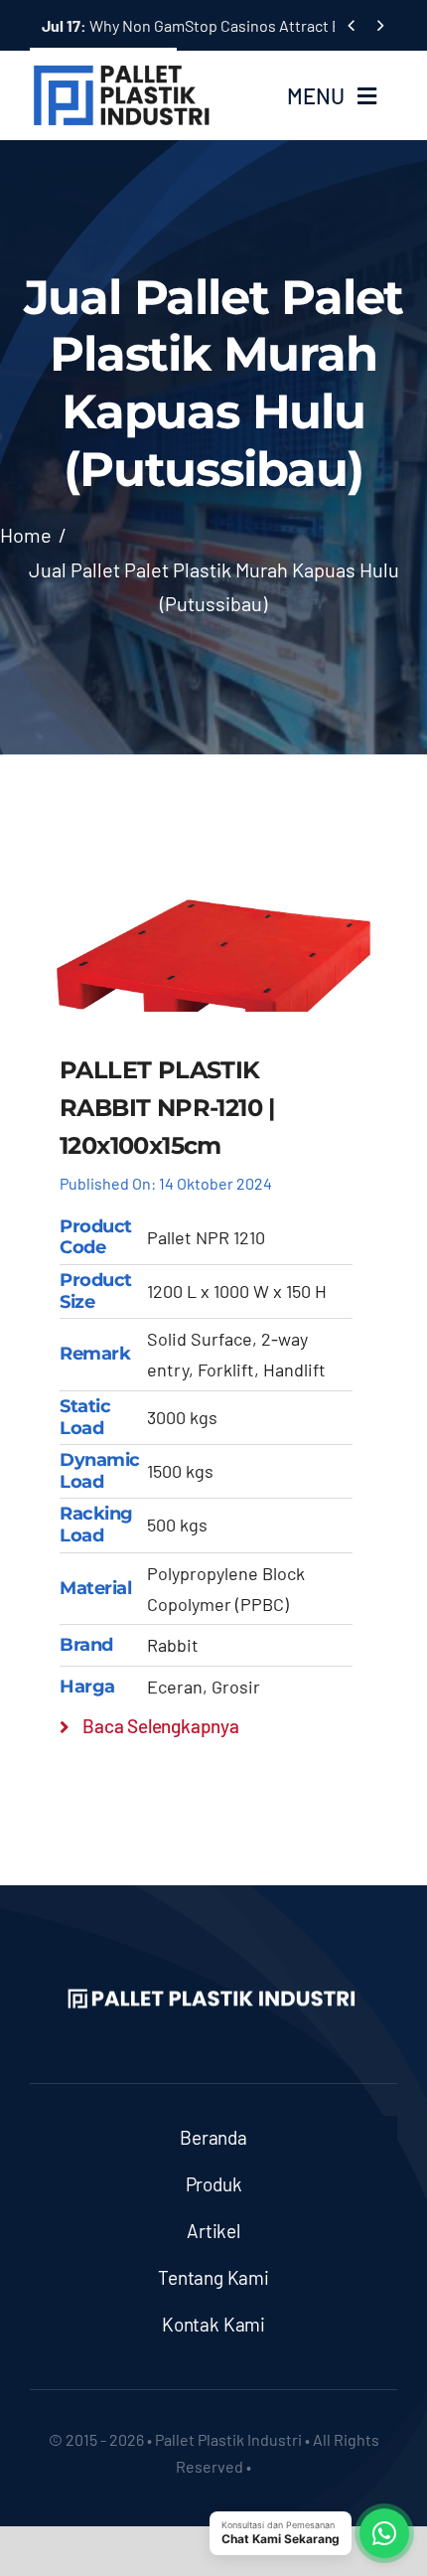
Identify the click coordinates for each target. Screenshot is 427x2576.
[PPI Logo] (122, 72)
